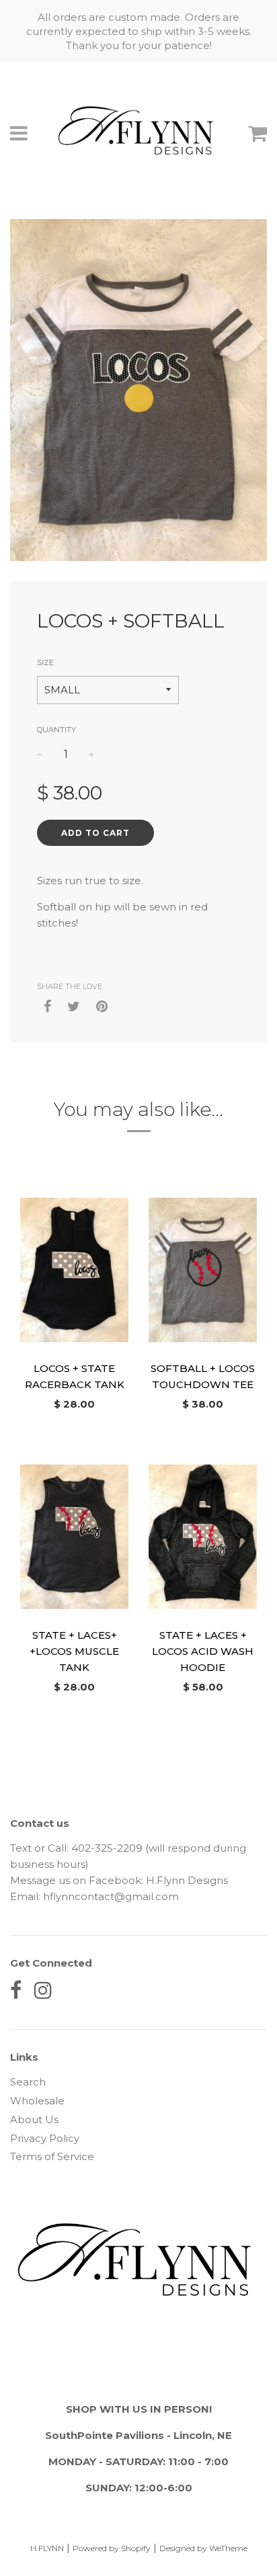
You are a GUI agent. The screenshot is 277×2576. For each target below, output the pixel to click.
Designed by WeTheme (203, 2548)
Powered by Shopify (112, 2548)
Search (28, 2082)
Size (45, 662)
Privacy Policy (45, 2138)
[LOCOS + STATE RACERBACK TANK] (74, 1270)
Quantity (56, 730)
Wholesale (37, 2101)
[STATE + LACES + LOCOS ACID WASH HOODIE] (203, 1537)
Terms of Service (52, 2156)
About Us (34, 2119)
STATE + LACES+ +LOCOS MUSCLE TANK (74, 1651)
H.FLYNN (47, 2548)
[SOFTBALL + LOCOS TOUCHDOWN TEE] (203, 1270)
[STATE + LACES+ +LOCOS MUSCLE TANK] (74, 1537)
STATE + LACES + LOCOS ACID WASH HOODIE (203, 1651)
